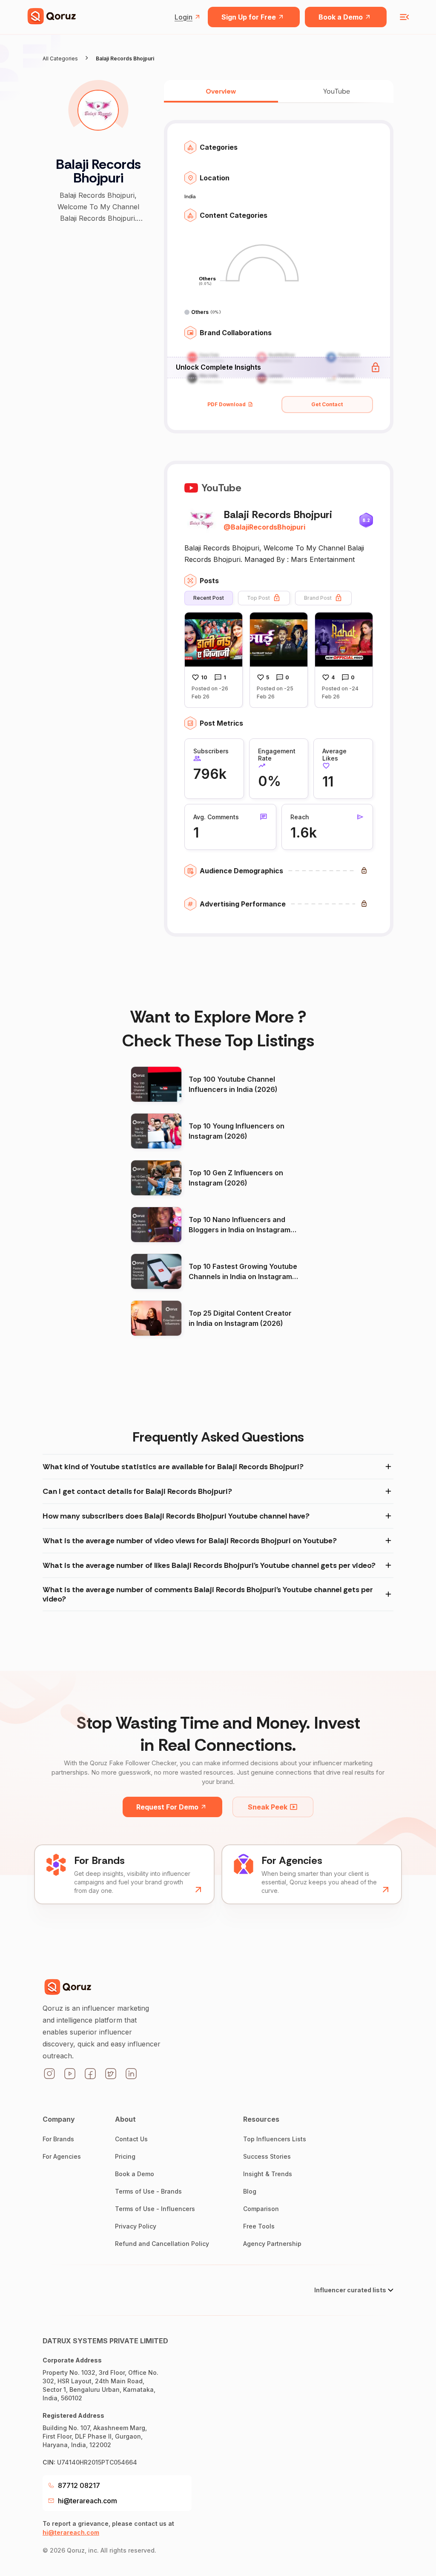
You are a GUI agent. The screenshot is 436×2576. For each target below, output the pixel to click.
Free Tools (259, 2226)
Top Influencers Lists (275, 2139)
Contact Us (131, 2139)
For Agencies (62, 2156)
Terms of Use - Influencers (155, 2209)
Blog (250, 2191)
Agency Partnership (272, 2244)
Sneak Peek (268, 1807)
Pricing (125, 2156)
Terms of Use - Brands (148, 2191)
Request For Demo (167, 1807)
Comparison (261, 2209)
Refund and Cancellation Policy (162, 2244)
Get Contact (327, 404)
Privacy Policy (136, 2226)
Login (184, 17)
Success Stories (267, 2156)
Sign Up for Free (249, 17)
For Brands (58, 2139)
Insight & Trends (268, 2174)
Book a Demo (341, 17)
